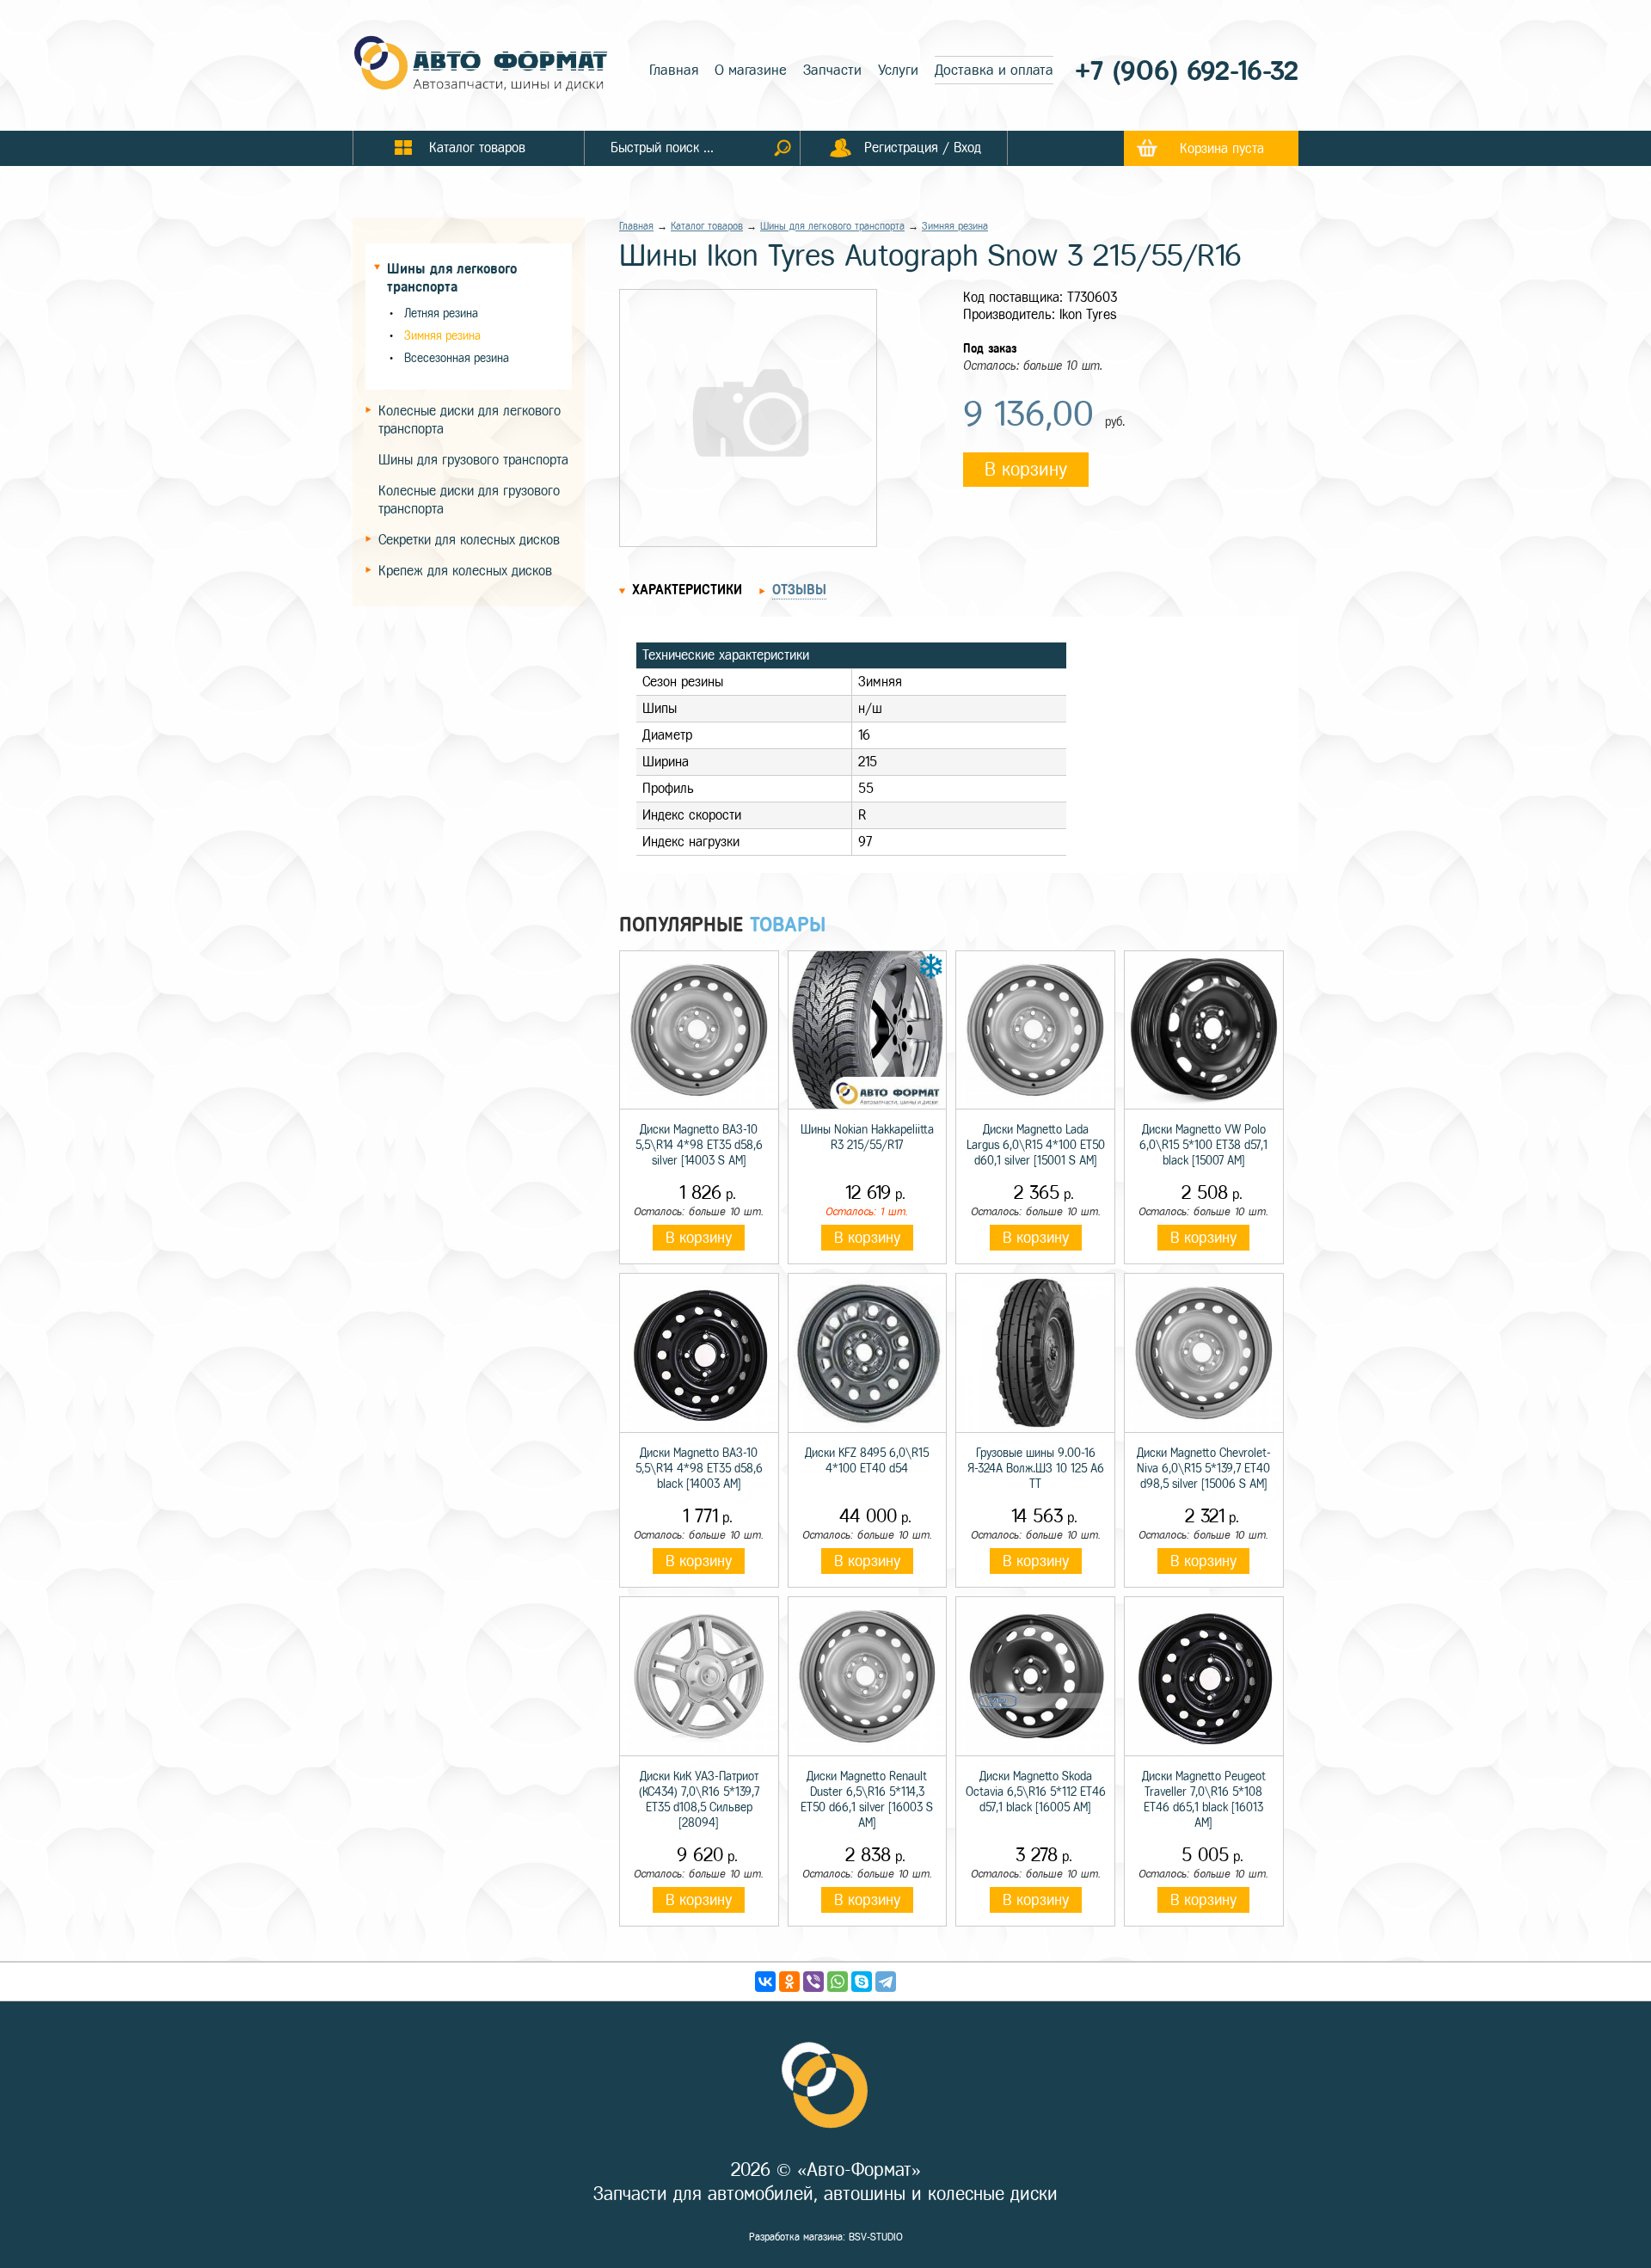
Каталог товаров (707, 226)
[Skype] (862, 1982)
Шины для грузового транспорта (473, 460)
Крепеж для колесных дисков (465, 571)
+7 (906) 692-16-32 (1187, 71)
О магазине (751, 70)
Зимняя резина (442, 336)
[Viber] (813, 1982)
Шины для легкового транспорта (832, 226)
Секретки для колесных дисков (469, 540)
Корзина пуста (1222, 148)
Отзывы (799, 590)
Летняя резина (441, 313)
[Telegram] (886, 1982)
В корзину (1026, 469)
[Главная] (482, 65)
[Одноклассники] (789, 1982)
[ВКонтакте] (765, 1982)
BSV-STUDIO (876, 2237)
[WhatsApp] (838, 1982)
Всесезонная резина (457, 358)
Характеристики (687, 590)
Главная (674, 70)
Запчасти (832, 70)
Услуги (898, 70)
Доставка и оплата (994, 70)
